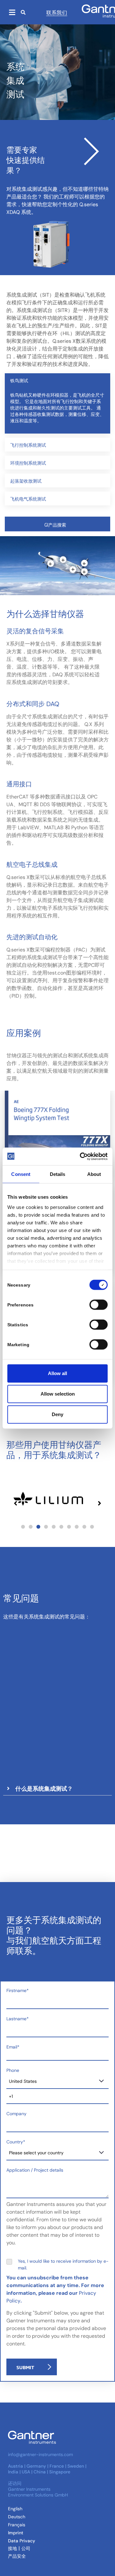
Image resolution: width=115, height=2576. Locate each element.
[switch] (97, 1305)
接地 (12, 2548)
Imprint (16, 2533)
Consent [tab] (21, 1174)
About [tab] (94, 1174)
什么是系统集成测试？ (44, 1788)
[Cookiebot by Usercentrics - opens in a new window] (81, 1156)
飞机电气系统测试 (28, 498)
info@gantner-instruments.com (40, 2454)
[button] (57, 380)
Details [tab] (58, 1174)
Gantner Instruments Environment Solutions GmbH (38, 2492)
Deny (57, 1414)
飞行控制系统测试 (28, 445)
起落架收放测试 (26, 481)
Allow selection (58, 1394)
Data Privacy (22, 2541)
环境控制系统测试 (28, 463)
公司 (26, 2548)
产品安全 (17, 2556)
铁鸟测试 (19, 380)
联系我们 (57, 12)
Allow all (57, 1373)
